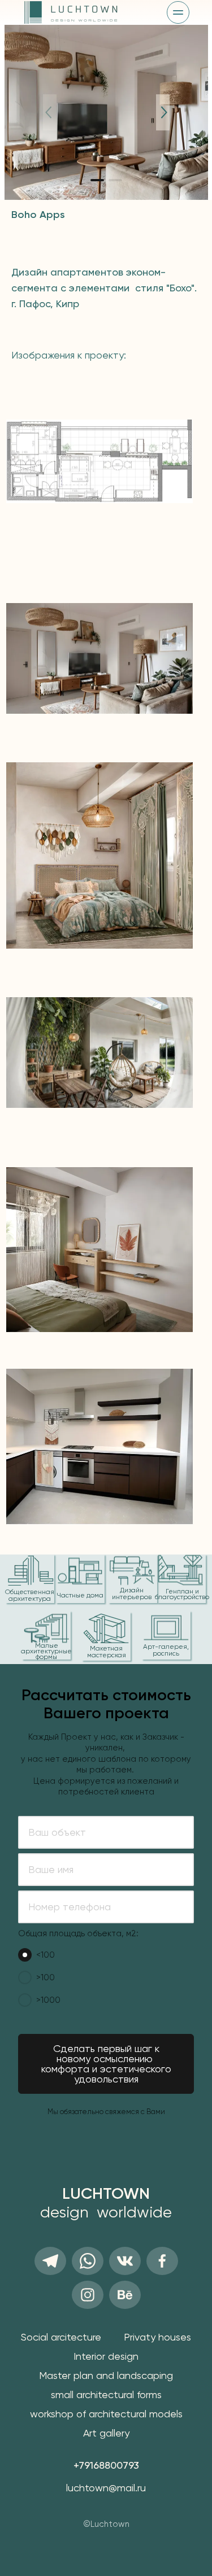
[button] (97, 180)
